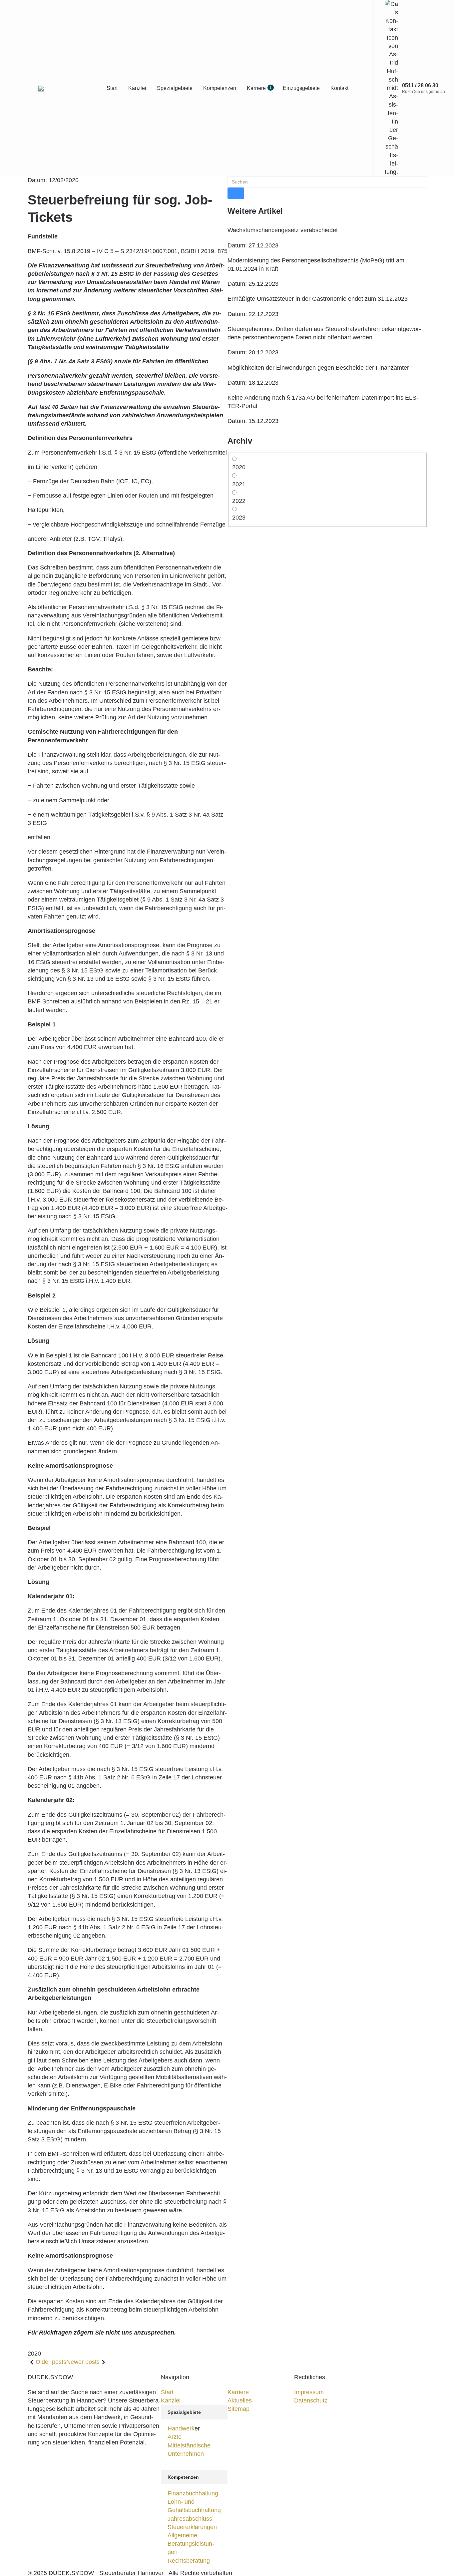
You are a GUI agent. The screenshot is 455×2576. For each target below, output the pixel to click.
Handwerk (181, 2428)
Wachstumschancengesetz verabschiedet (283, 230)
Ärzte (175, 2437)
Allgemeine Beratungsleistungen (191, 2544)
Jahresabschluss (190, 2519)
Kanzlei (137, 88)
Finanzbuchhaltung (193, 2493)
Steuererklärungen (192, 2527)
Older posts (51, 2362)
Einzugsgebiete (301, 88)
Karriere (259, 88)
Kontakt (339, 88)
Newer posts (83, 2362)
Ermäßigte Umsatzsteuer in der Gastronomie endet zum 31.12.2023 (318, 299)
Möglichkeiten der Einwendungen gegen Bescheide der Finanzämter (318, 368)
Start (112, 88)
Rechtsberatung (189, 2561)
